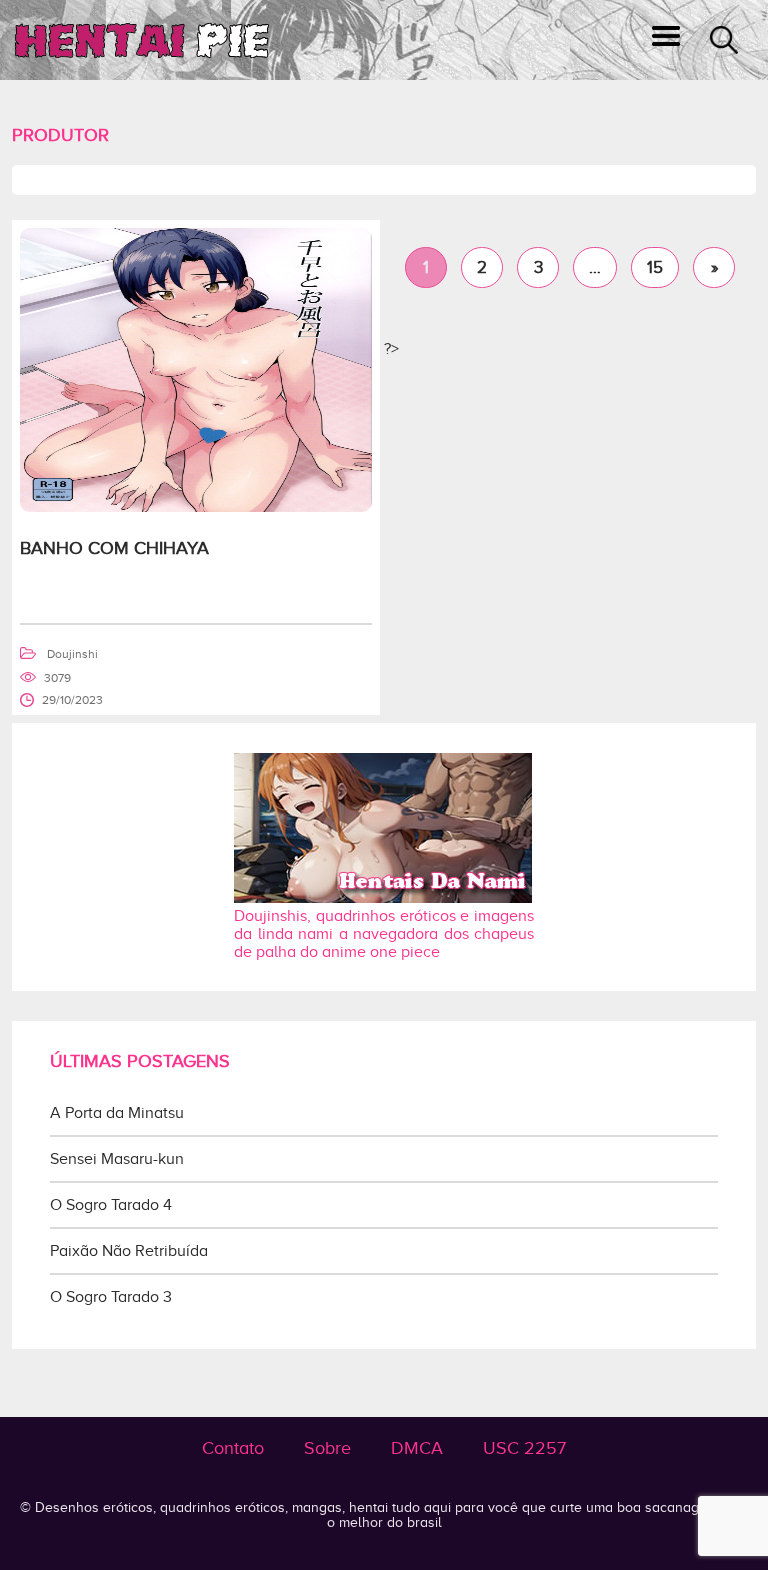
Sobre (327, 1448)
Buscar (724, 40)
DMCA (417, 1448)
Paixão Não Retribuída (129, 1251)
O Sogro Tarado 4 (111, 1205)
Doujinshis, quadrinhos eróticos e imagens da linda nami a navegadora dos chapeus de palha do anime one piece (384, 934)
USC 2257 (524, 1448)
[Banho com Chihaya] (196, 507)
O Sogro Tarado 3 (111, 1297)
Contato (233, 1448)
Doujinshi (72, 654)
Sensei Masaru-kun (117, 1159)
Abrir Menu (666, 40)
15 (655, 267)
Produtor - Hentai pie (142, 40)
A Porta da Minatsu (117, 1113)
